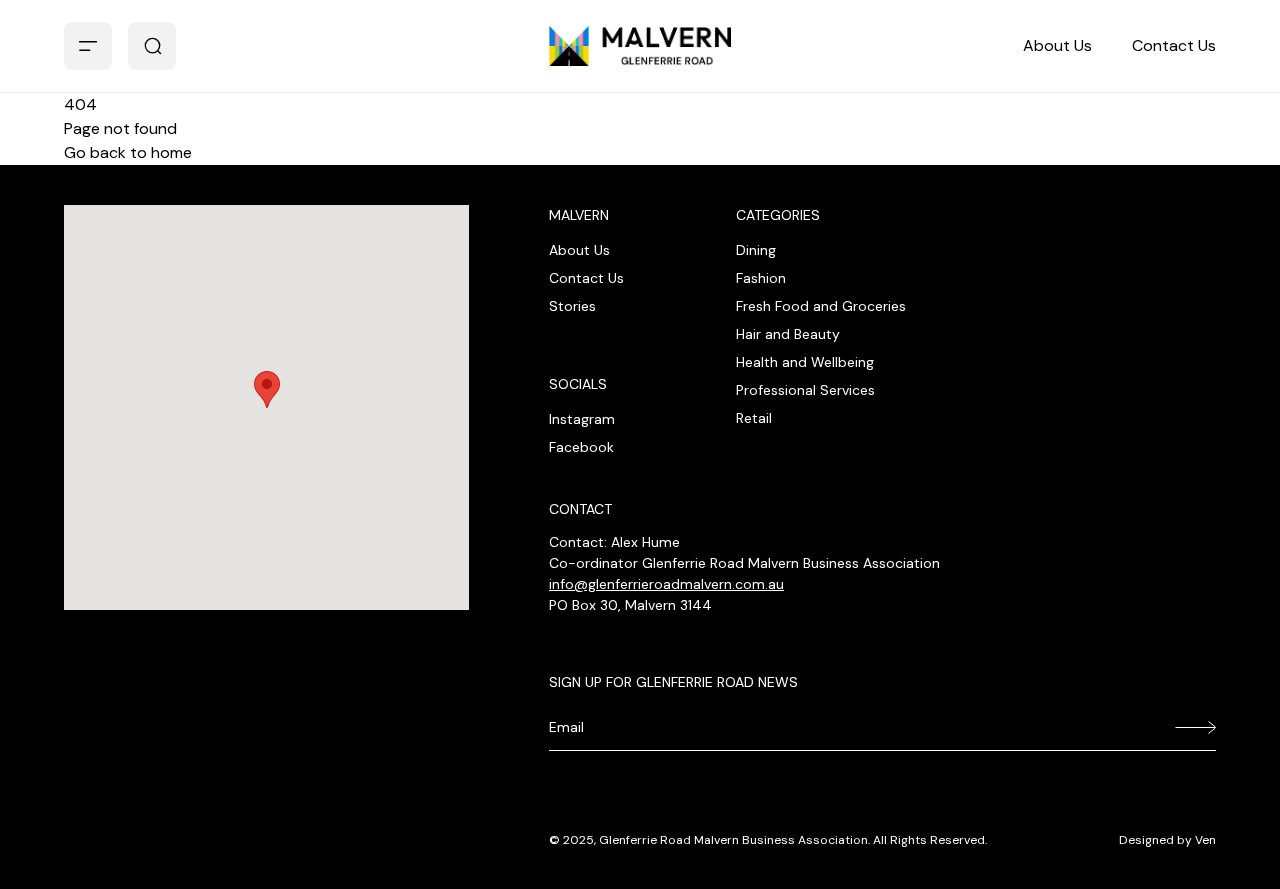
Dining (756, 250)
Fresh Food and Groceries (821, 306)
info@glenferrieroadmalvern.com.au (666, 584)
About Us (1057, 45)
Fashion (761, 278)
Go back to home (128, 152)
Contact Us (1174, 45)
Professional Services (805, 390)
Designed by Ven (1167, 840)
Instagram (582, 419)
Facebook (581, 447)
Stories (572, 306)
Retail (754, 418)
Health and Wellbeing (805, 362)
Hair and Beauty (788, 334)
